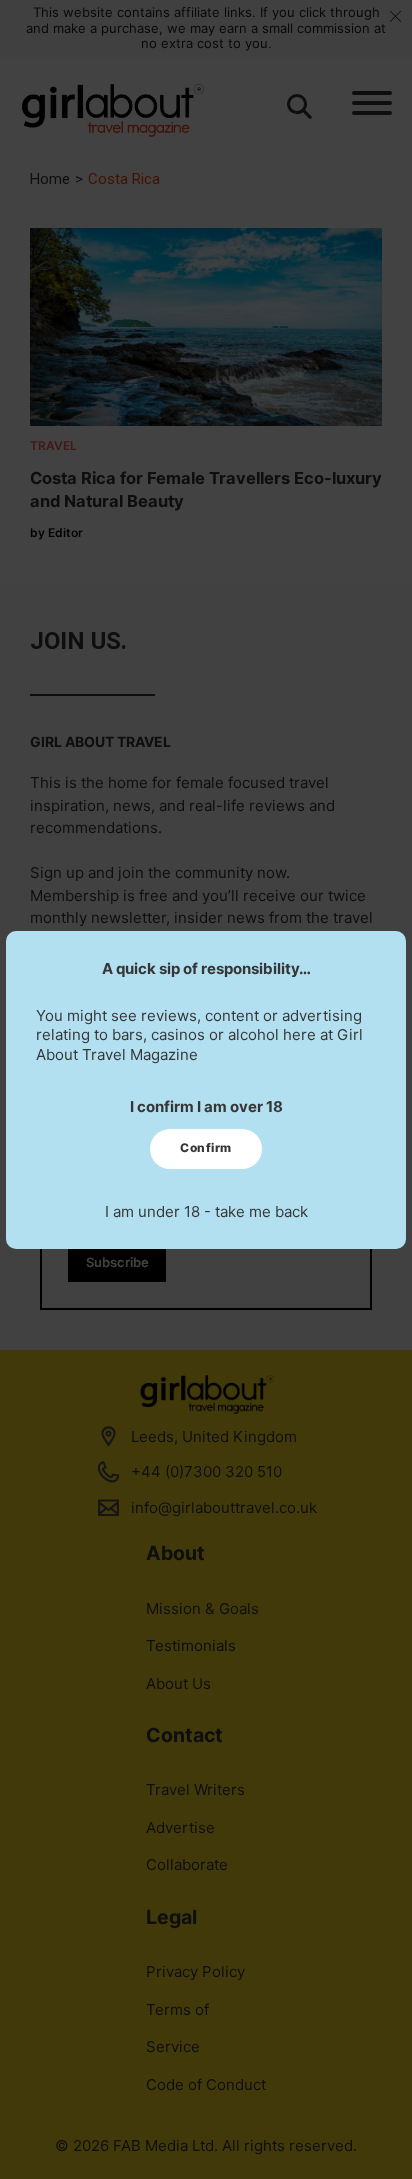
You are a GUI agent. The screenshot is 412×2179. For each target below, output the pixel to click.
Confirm (206, 1147)
